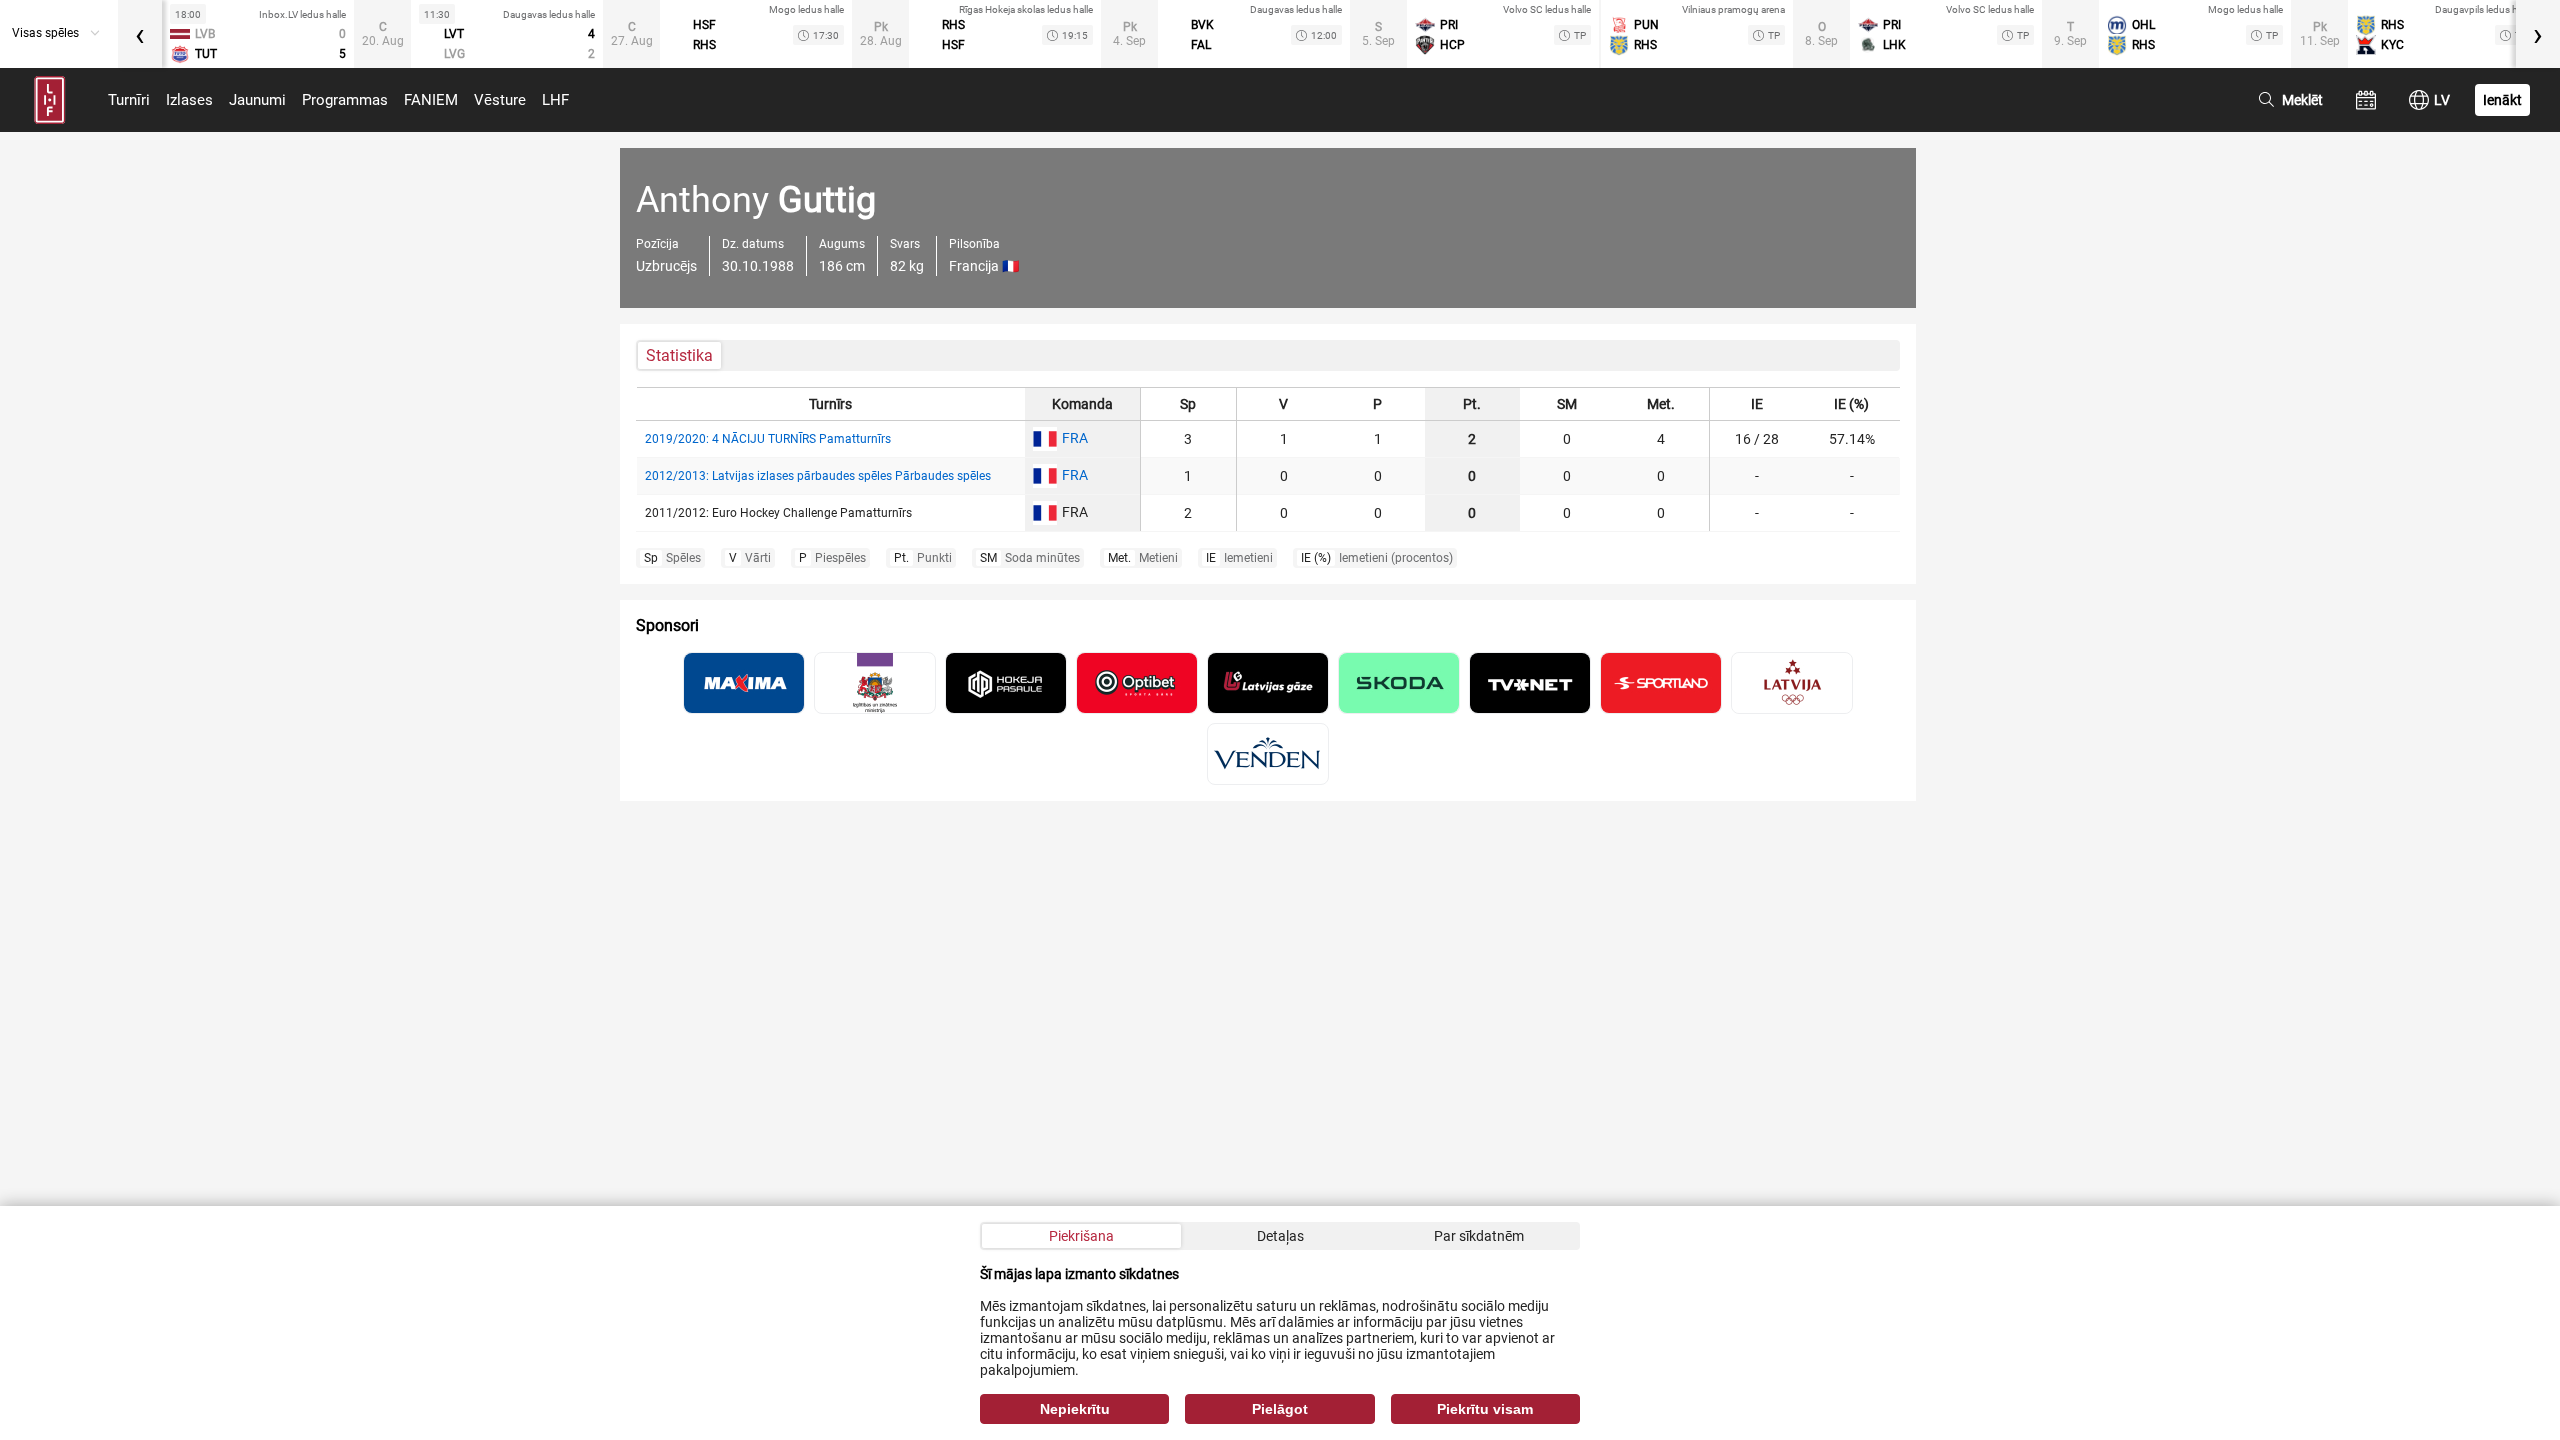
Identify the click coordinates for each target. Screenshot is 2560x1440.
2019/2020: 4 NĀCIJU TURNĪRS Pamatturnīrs (768, 439)
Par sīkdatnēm (1479, 1236)
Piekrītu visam (1485, 1409)
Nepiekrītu (1075, 1409)
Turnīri (129, 100)
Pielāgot (1280, 1409)
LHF (555, 100)
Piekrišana (1081, 1236)
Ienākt (2502, 100)
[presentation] (140, 34)
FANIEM (431, 100)
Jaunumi (257, 100)
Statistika (679, 355)
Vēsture (500, 100)
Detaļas (1280, 1236)
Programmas (345, 100)
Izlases (189, 100)
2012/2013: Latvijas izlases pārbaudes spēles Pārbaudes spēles (818, 476)
